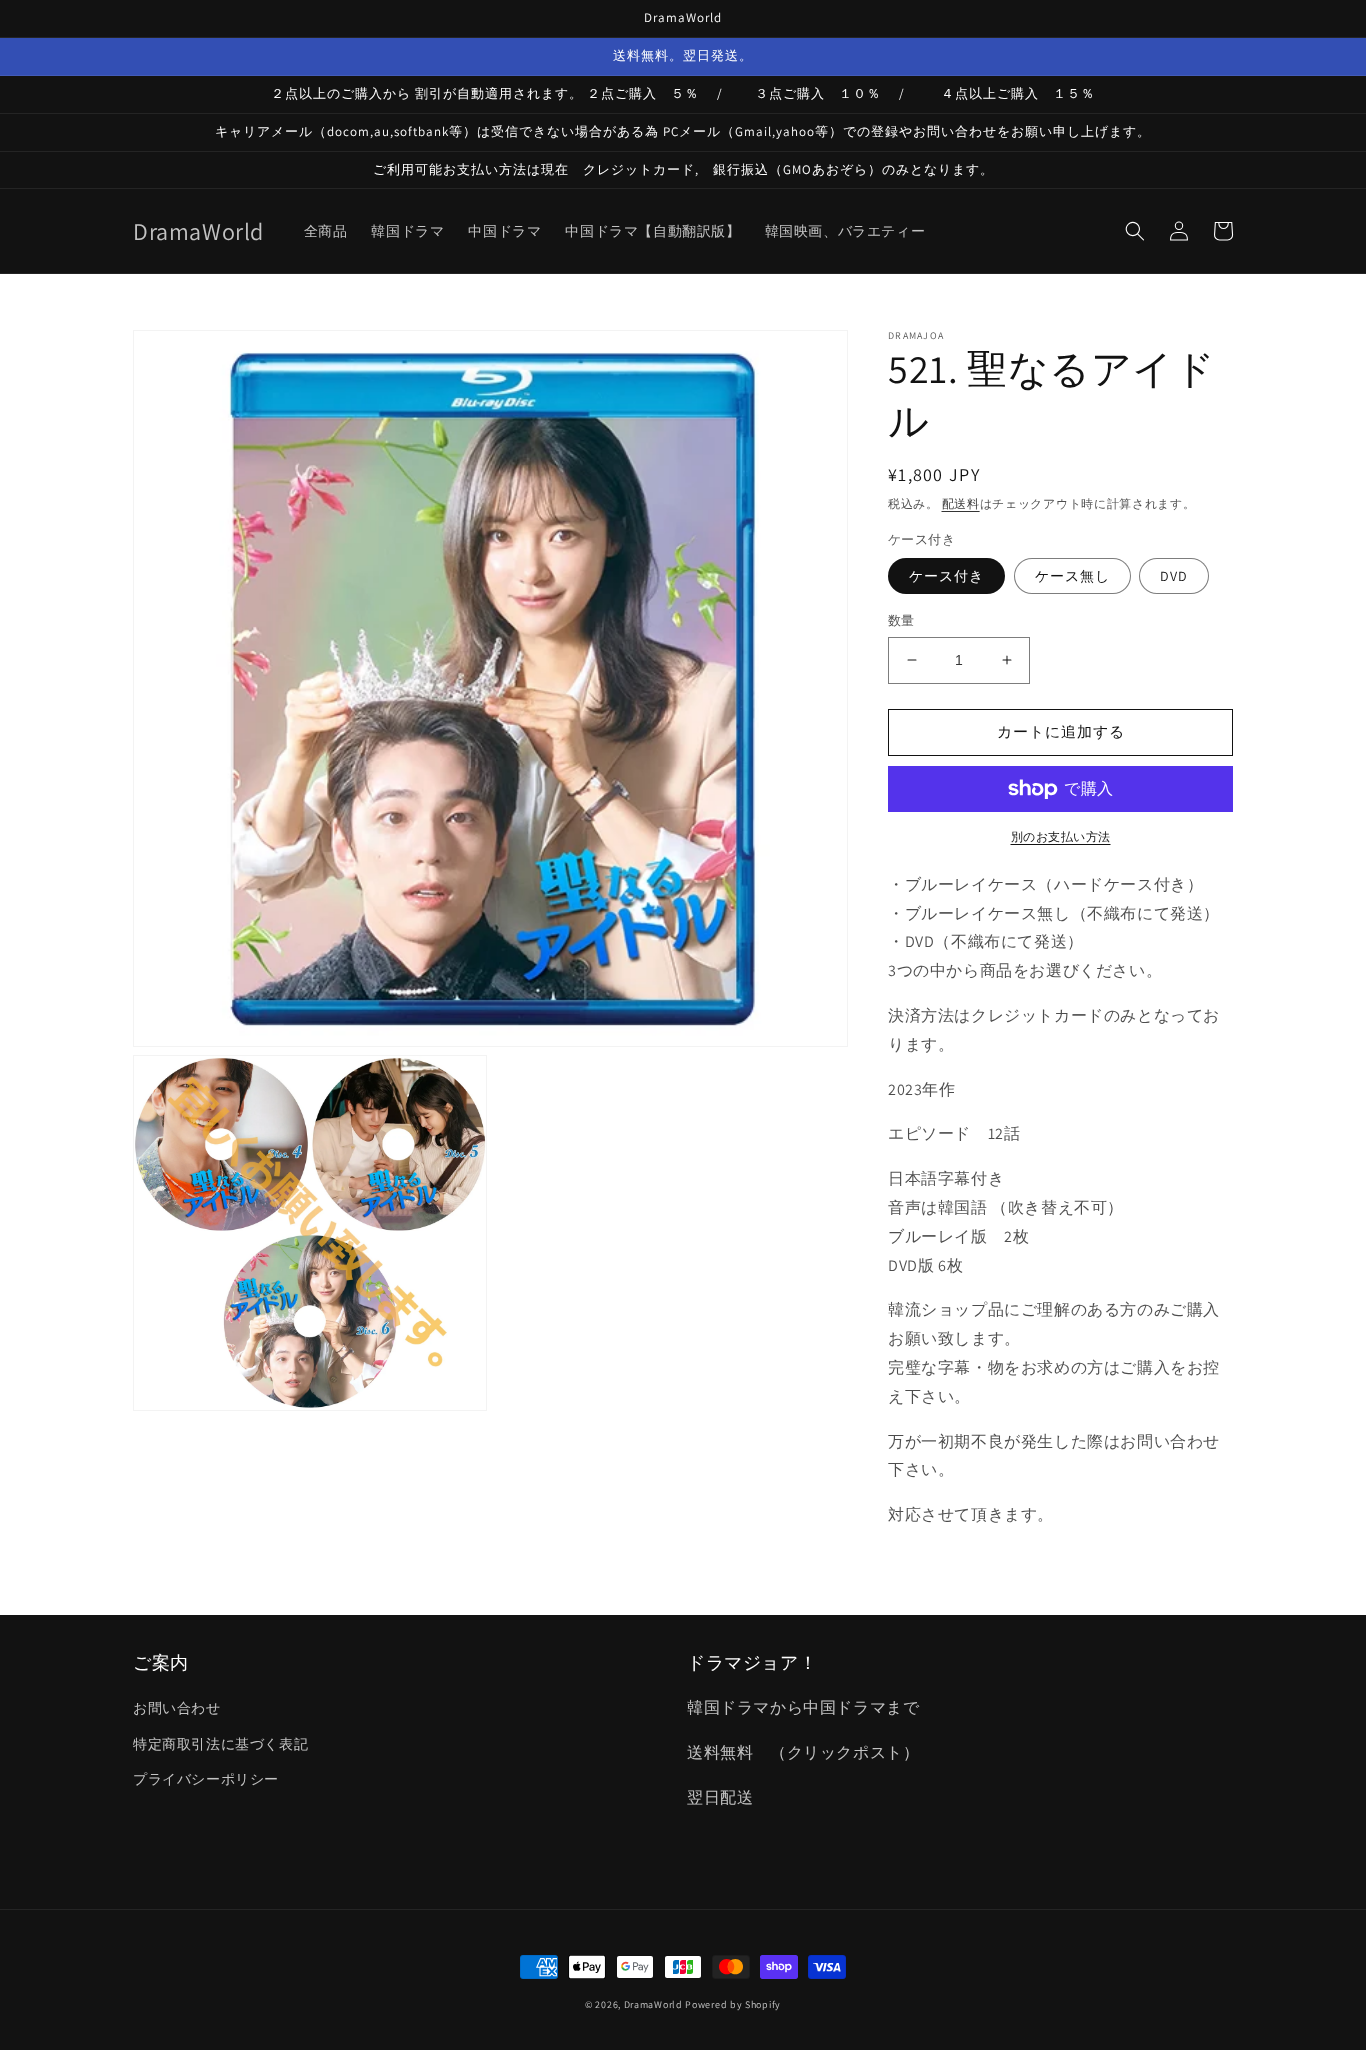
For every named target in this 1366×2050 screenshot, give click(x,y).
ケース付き (946, 576)
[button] (1135, 231)
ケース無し (1072, 576)
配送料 (961, 503)
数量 (901, 620)
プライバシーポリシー (206, 1779)
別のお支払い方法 (1061, 836)
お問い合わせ (177, 1708)
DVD (1174, 576)
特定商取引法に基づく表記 (220, 1744)
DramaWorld (653, 2004)
